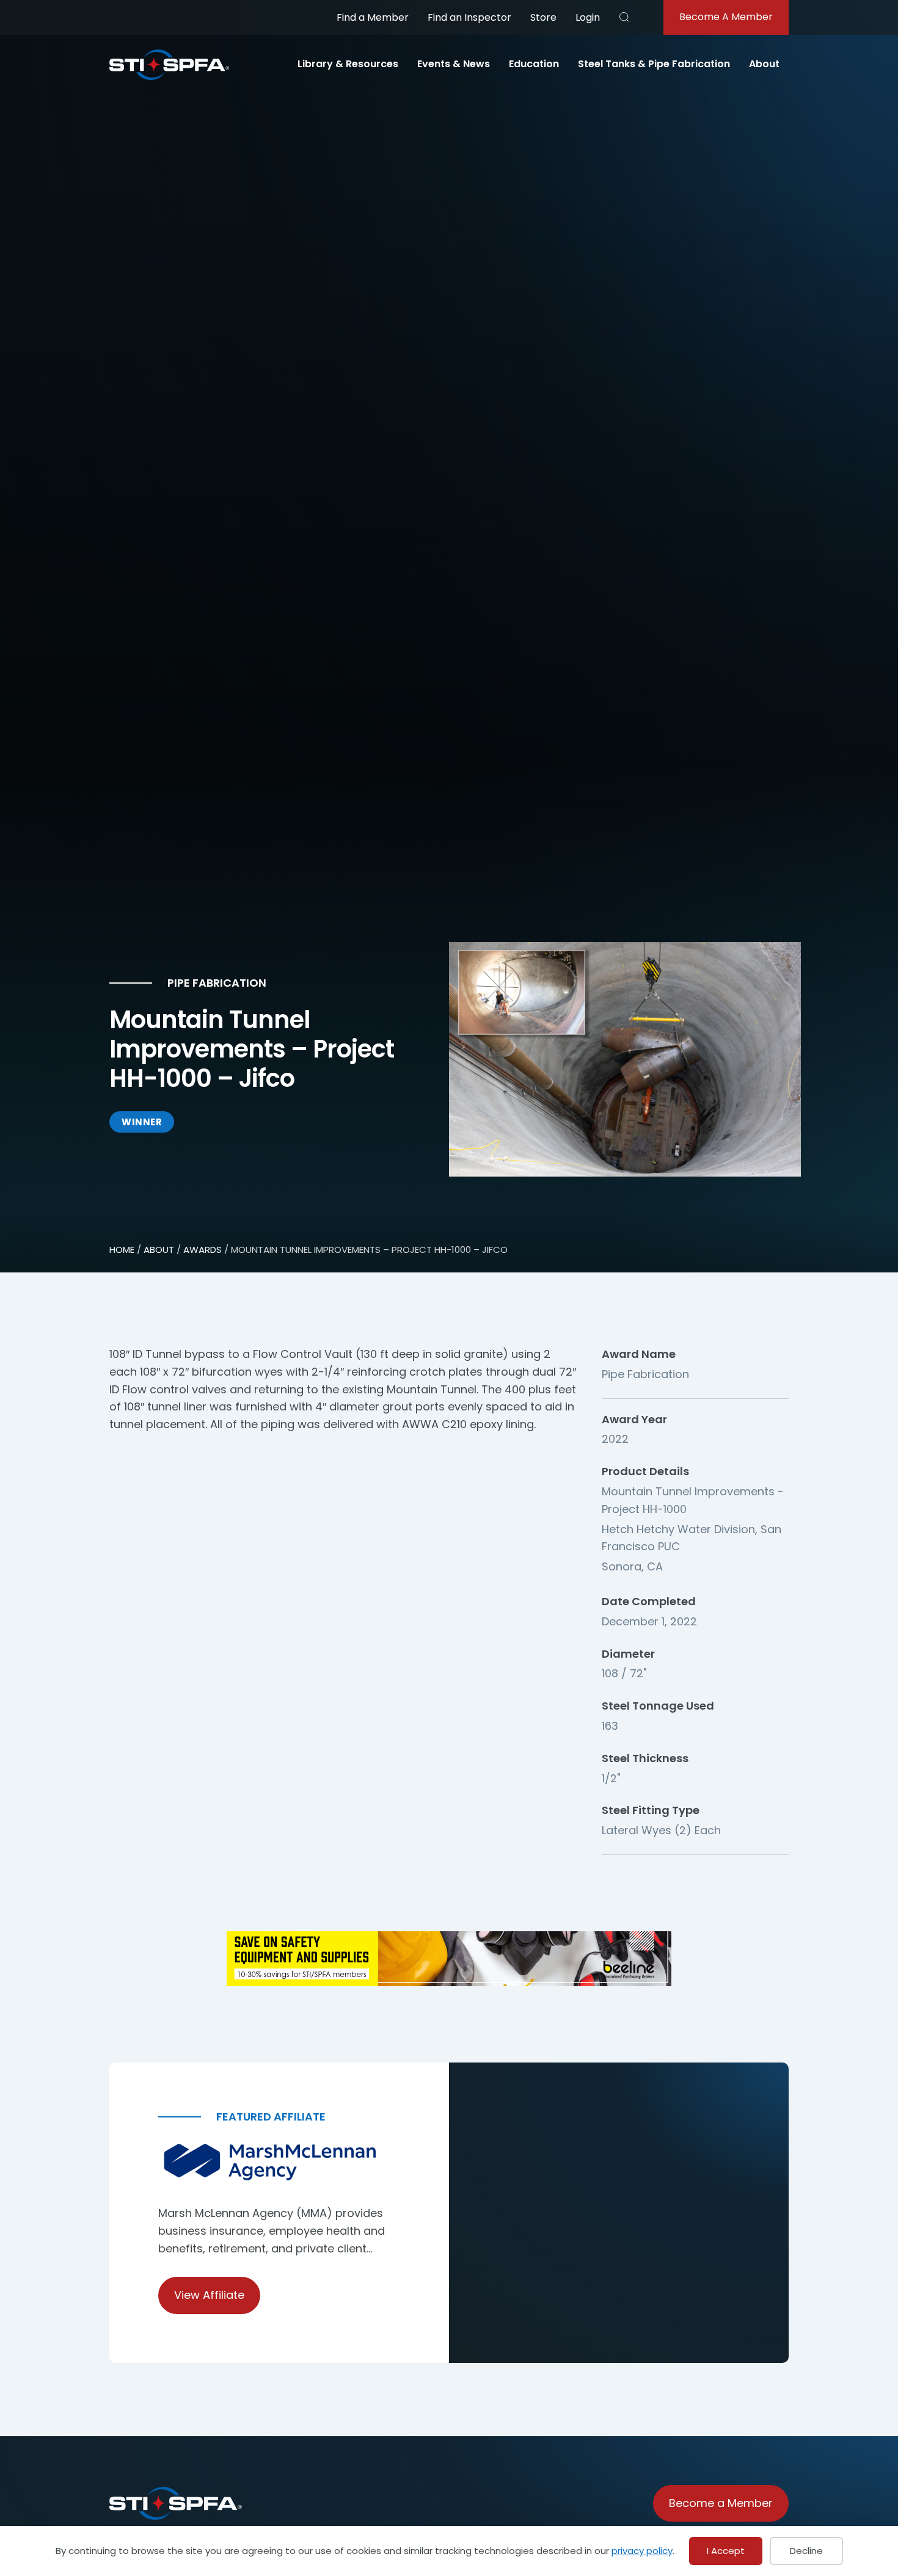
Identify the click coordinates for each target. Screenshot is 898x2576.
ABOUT (159, 1250)
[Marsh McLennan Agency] (279, 2162)
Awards (203, 1250)
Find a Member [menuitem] (373, 17)
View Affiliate (209, 2295)
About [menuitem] (764, 64)
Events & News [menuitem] (454, 64)
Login (588, 17)
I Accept (726, 2551)
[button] (624, 17)
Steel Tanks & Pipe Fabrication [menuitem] (654, 64)
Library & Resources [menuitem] (348, 64)
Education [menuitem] (534, 64)
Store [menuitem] (543, 17)
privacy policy (642, 2551)
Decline (806, 2551)
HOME (122, 1250)
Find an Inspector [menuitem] (469, 17)
